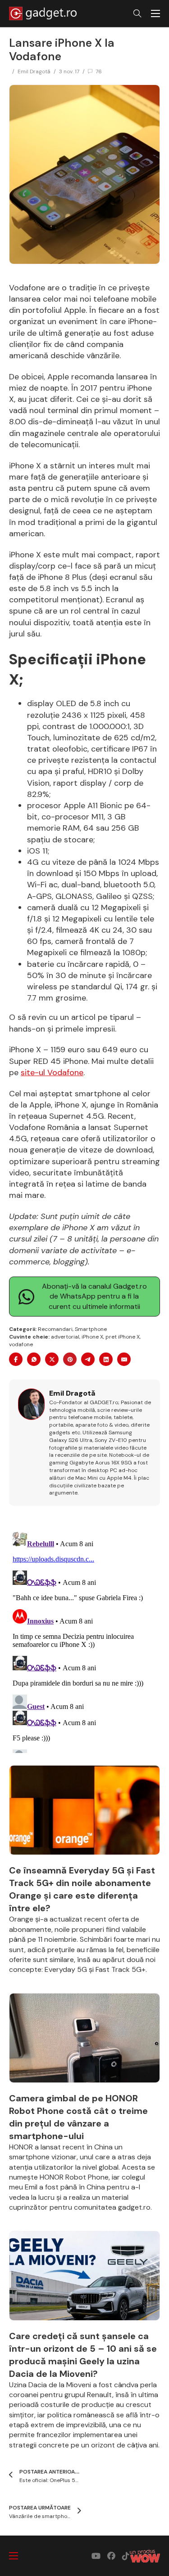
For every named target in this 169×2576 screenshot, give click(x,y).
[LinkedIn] (106, 1359)
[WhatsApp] (34, 1359)
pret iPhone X (123, 1337)
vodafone (21, 1344)
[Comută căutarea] (137, 13)
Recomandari (55, 1329)
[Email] (124, 1359)
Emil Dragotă (34, 71)
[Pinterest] (70, 1359)
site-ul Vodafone (52, 1072)
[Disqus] (84, 1641)
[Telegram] (88, 1359)
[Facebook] (16, 1359)
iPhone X (92, 1337)
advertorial (65, 1337)
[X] (52, 1359)
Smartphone (91, 1329)
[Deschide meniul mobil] (155, 13)
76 (99, 71)
